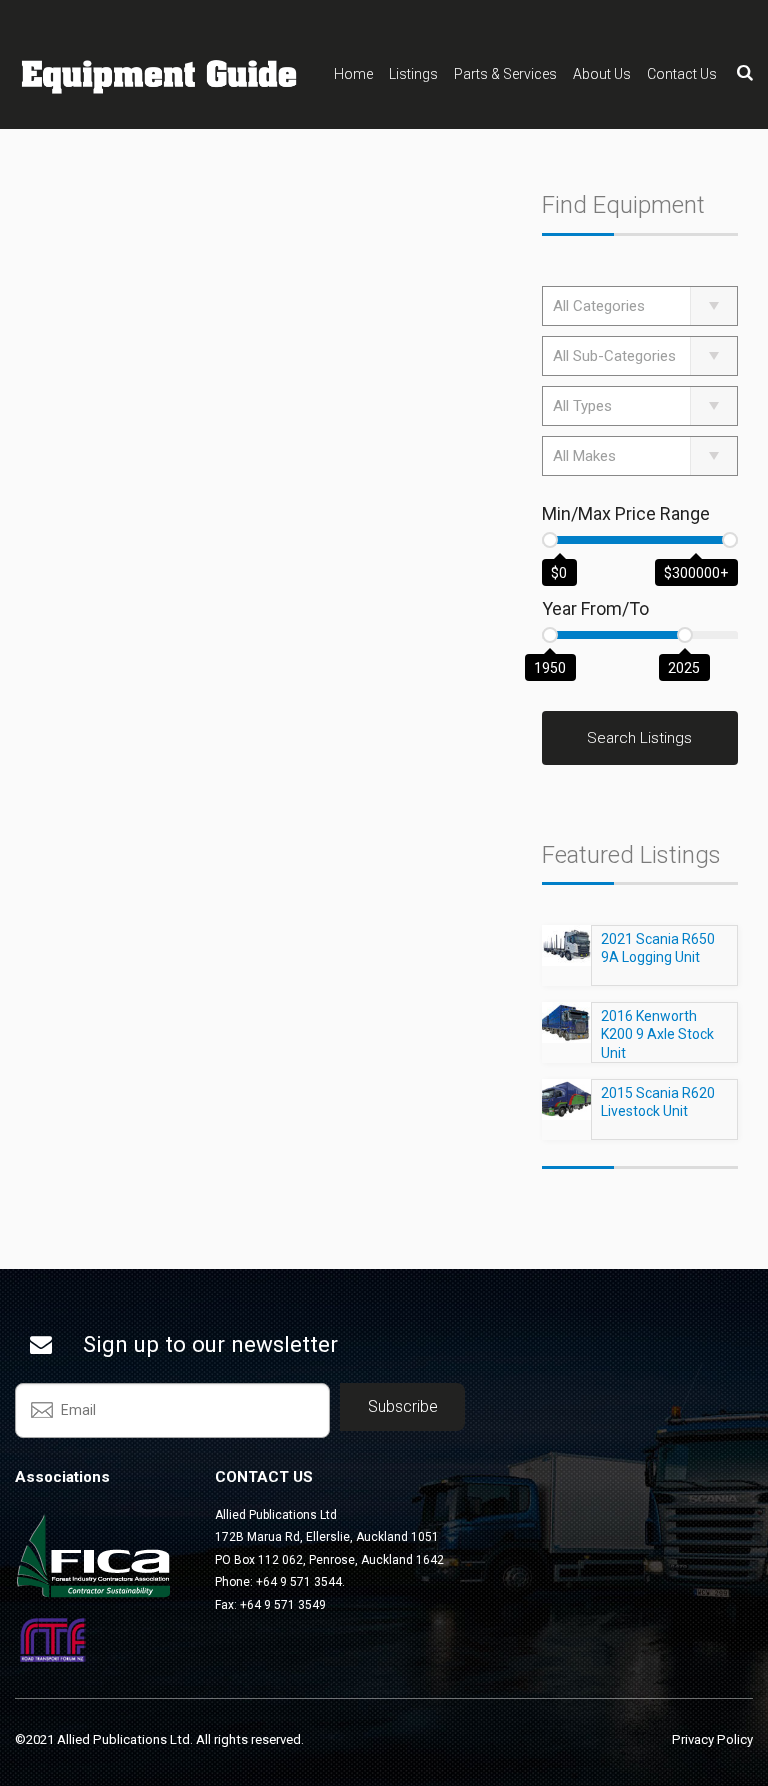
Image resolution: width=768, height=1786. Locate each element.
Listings (413, 74)
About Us (602, 74)
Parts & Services (505, 74)
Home (353, 74)
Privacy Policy (712, 1739)
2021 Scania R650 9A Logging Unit (658, 948)
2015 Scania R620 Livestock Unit (658, 1102)
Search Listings (639, 738)
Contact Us (682, 74)
